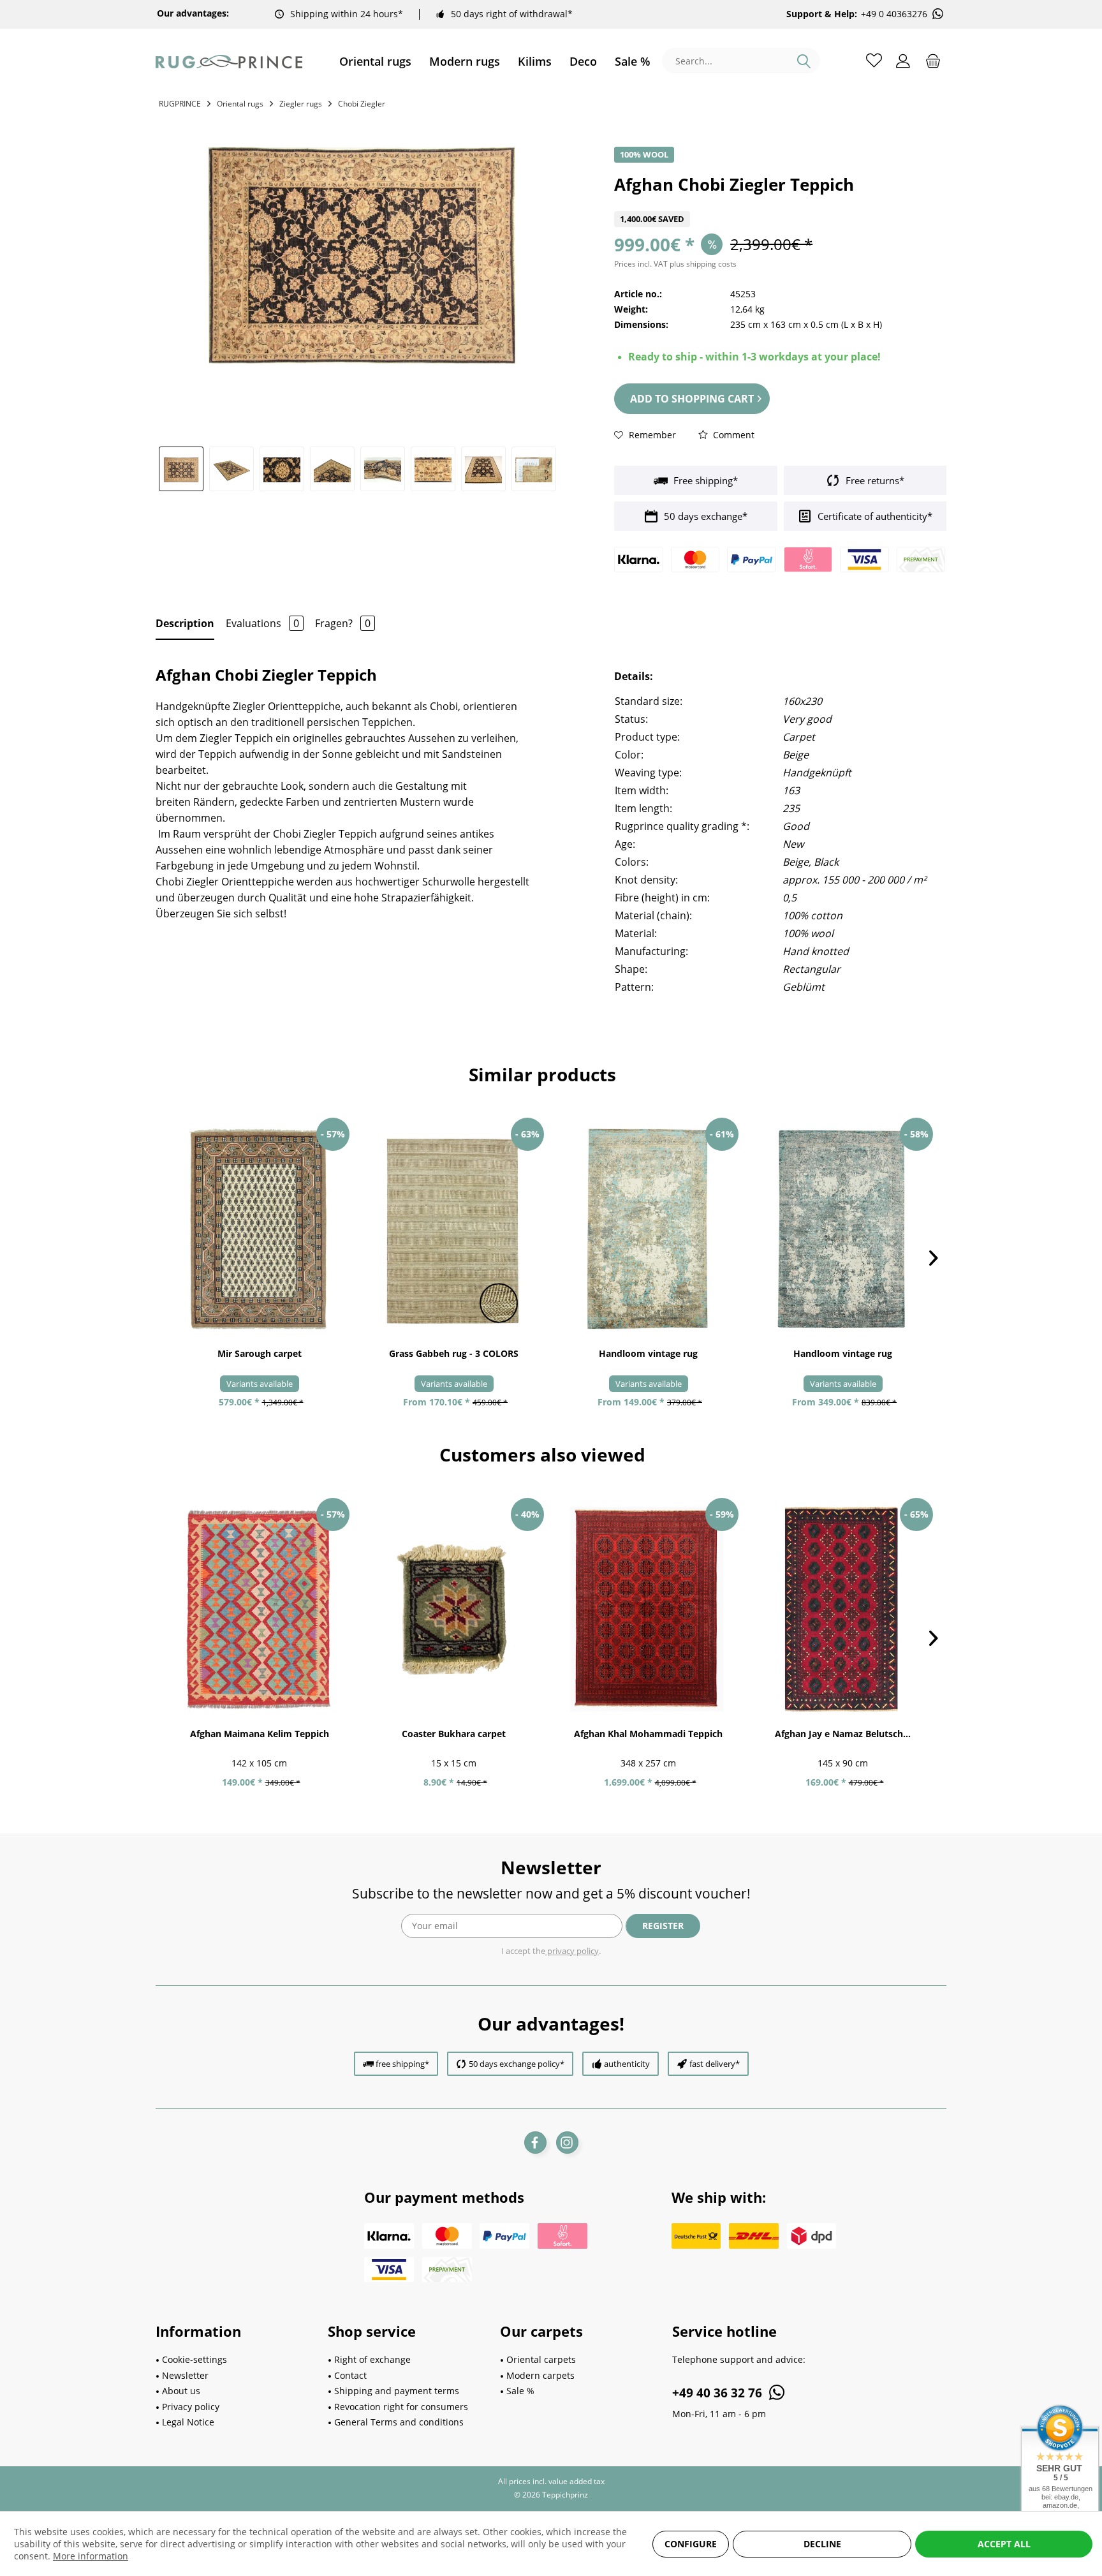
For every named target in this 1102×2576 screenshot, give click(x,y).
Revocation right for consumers (401, 2407)
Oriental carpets (541, 2359)
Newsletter (185, 2375)
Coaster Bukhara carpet (454, 1734)
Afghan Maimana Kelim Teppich (260, 1734)
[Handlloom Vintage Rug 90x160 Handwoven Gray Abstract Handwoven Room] (648, 1229)
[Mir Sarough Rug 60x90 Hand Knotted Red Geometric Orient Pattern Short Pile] (259, 1229)
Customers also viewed (542, 1455)
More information (91, 2556)
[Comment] (780, 203)
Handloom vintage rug (648, 1353)
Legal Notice (188, 2422)
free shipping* (402, 2064)
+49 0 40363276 (894, 14)
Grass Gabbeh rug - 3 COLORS (454, 1353)
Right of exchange (372, 2359)
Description (185, 623)
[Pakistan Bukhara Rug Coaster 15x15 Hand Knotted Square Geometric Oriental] (454, 1610)
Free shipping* (704, 480)
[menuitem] (375, 62)
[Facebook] (535, 2143)
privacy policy (572, 1951)
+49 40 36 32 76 (719, 2393)
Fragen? (343, 623)
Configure (691, 2544)
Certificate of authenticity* (874, 516)
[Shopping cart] (933, 60)
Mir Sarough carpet (260, 1353)
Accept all (1004, 2544)
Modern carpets (540, 2375)
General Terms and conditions (399, 2422)
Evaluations (262, 623)
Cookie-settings (195, 2359)
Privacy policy (191, 2407)
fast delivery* (715, 2064)
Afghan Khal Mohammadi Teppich (648, 1734)
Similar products (542, 1074)
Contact (350, 2375)
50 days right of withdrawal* (512, 14)
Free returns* (874, 480)
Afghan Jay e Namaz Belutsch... (843, 1734)
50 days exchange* (704, 516)
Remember (651, 435)
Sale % (520, 2391)
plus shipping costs (703, 264)
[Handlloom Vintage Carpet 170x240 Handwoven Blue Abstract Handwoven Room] (843, 1229)
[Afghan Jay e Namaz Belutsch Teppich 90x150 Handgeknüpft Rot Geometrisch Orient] (843, 1610)
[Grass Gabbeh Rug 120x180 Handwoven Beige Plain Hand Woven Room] (454, 1229)
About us (181, 2391)
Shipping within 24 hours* (347, 14)
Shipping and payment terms (397, 2391)
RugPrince (180, 104)
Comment (732, 435)
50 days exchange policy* (517, 2064)
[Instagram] (567, 2143)
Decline (822, 2544)
